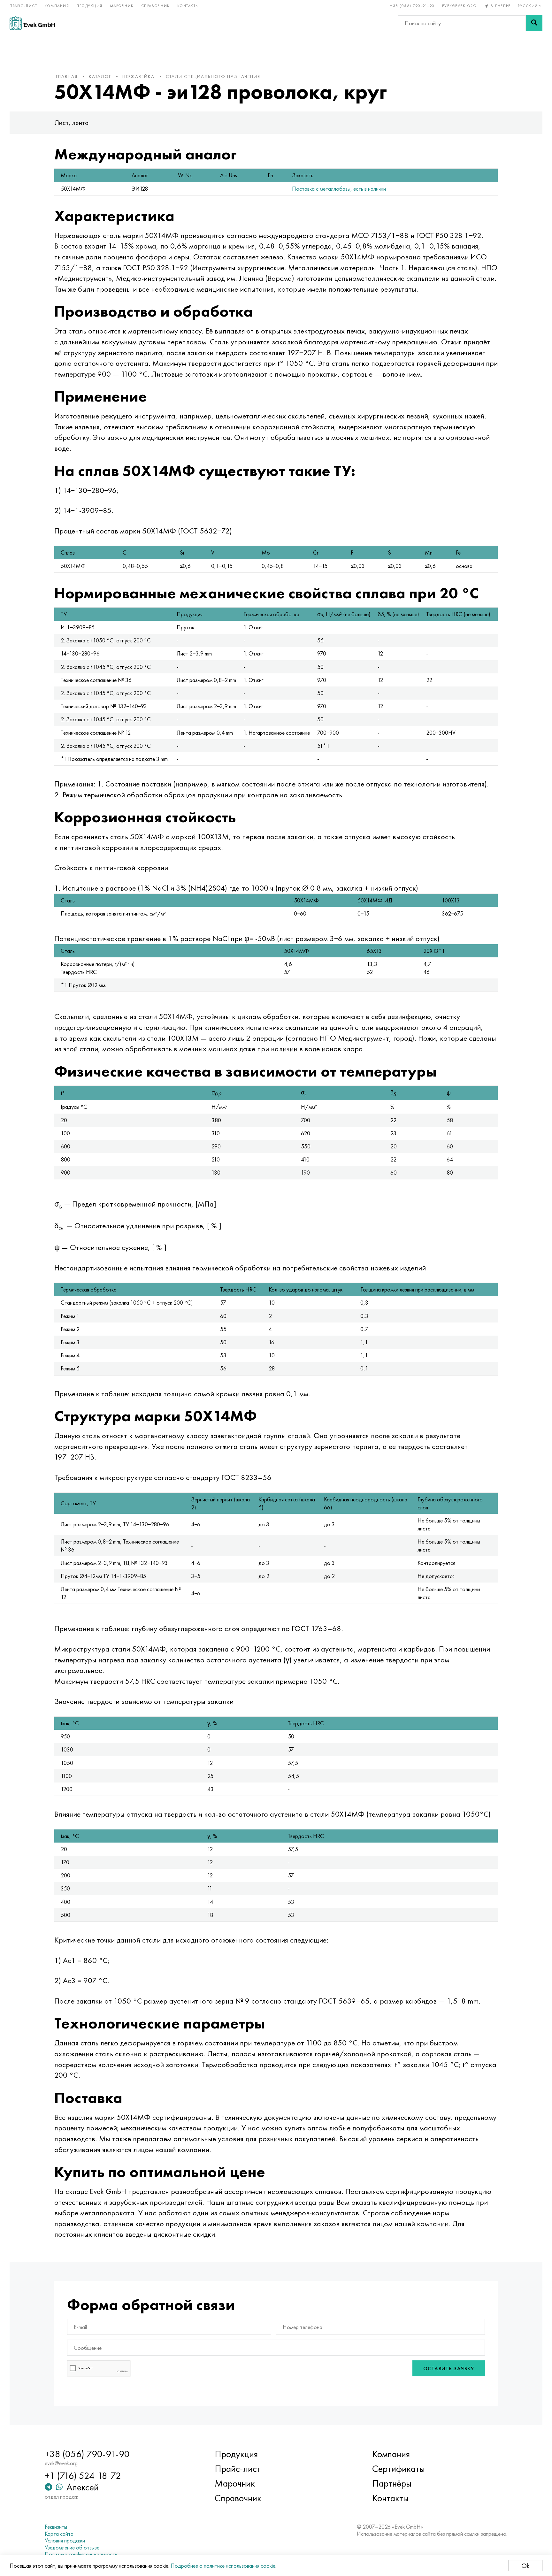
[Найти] (534, 23)
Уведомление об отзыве (72, 2548)
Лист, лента (72, 123)
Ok (525, 2566)
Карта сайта (59, 2534)
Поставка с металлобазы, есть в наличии (339, 189)
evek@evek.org (460, 6)
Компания (57, 6)
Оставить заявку (449, 2369)
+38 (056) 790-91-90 (413, 6)
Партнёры (392, 2483)
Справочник (156, 6)
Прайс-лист (23, 6)
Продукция (89, 6)
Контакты (188, 6)
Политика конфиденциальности (81, 2554)
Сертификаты (399, 2469)
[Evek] (32, 23)
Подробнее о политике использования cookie (223, 2566)
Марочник (122, 6)
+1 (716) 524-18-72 (83, 2476)
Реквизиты (56, 2527)
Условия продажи (65, 2541)
